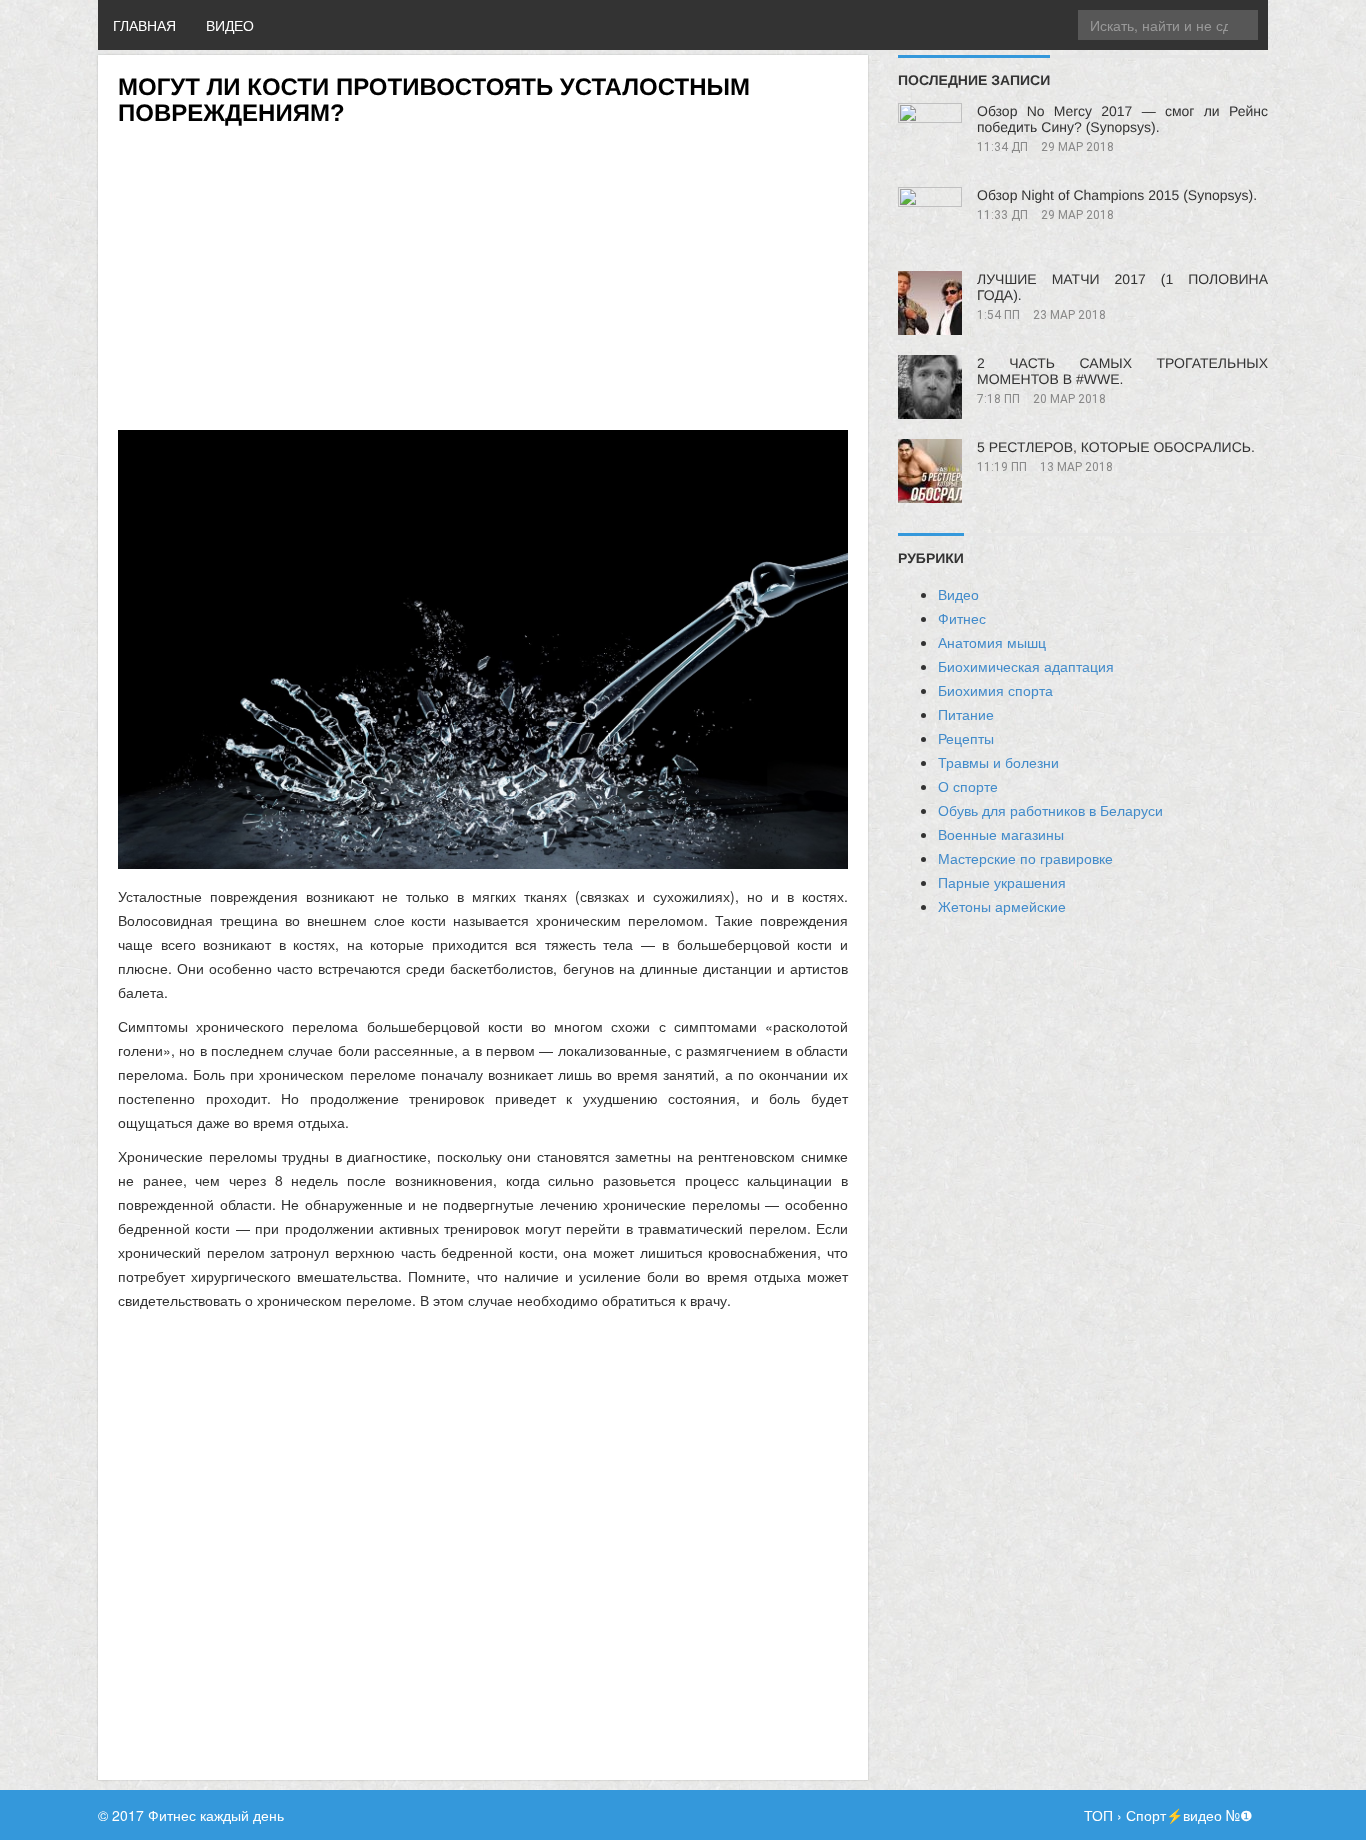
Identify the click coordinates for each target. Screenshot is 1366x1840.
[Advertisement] (483, 268)
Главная (144, 25)
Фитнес (962, 618)
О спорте (968, 786)
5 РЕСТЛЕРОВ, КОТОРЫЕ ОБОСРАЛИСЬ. (1116, 447)
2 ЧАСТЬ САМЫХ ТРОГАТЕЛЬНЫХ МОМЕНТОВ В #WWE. (1122, 371)
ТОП (1098, 1815)
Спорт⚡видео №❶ (1189, 1815)
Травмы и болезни (998, 762)
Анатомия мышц (992, 642)
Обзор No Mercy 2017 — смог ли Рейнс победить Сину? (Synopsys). (1122, 119)
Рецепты (966, 738)
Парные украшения (1002, 882)
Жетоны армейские (1002, 906)
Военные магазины (1001, 834)
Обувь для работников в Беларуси (1050, 810)
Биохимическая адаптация (1026, 666)
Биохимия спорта (995, 690)
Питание (966, 714)
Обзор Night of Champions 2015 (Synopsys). (1117, 195)
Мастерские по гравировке (1025, 858)
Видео (230, 25)
